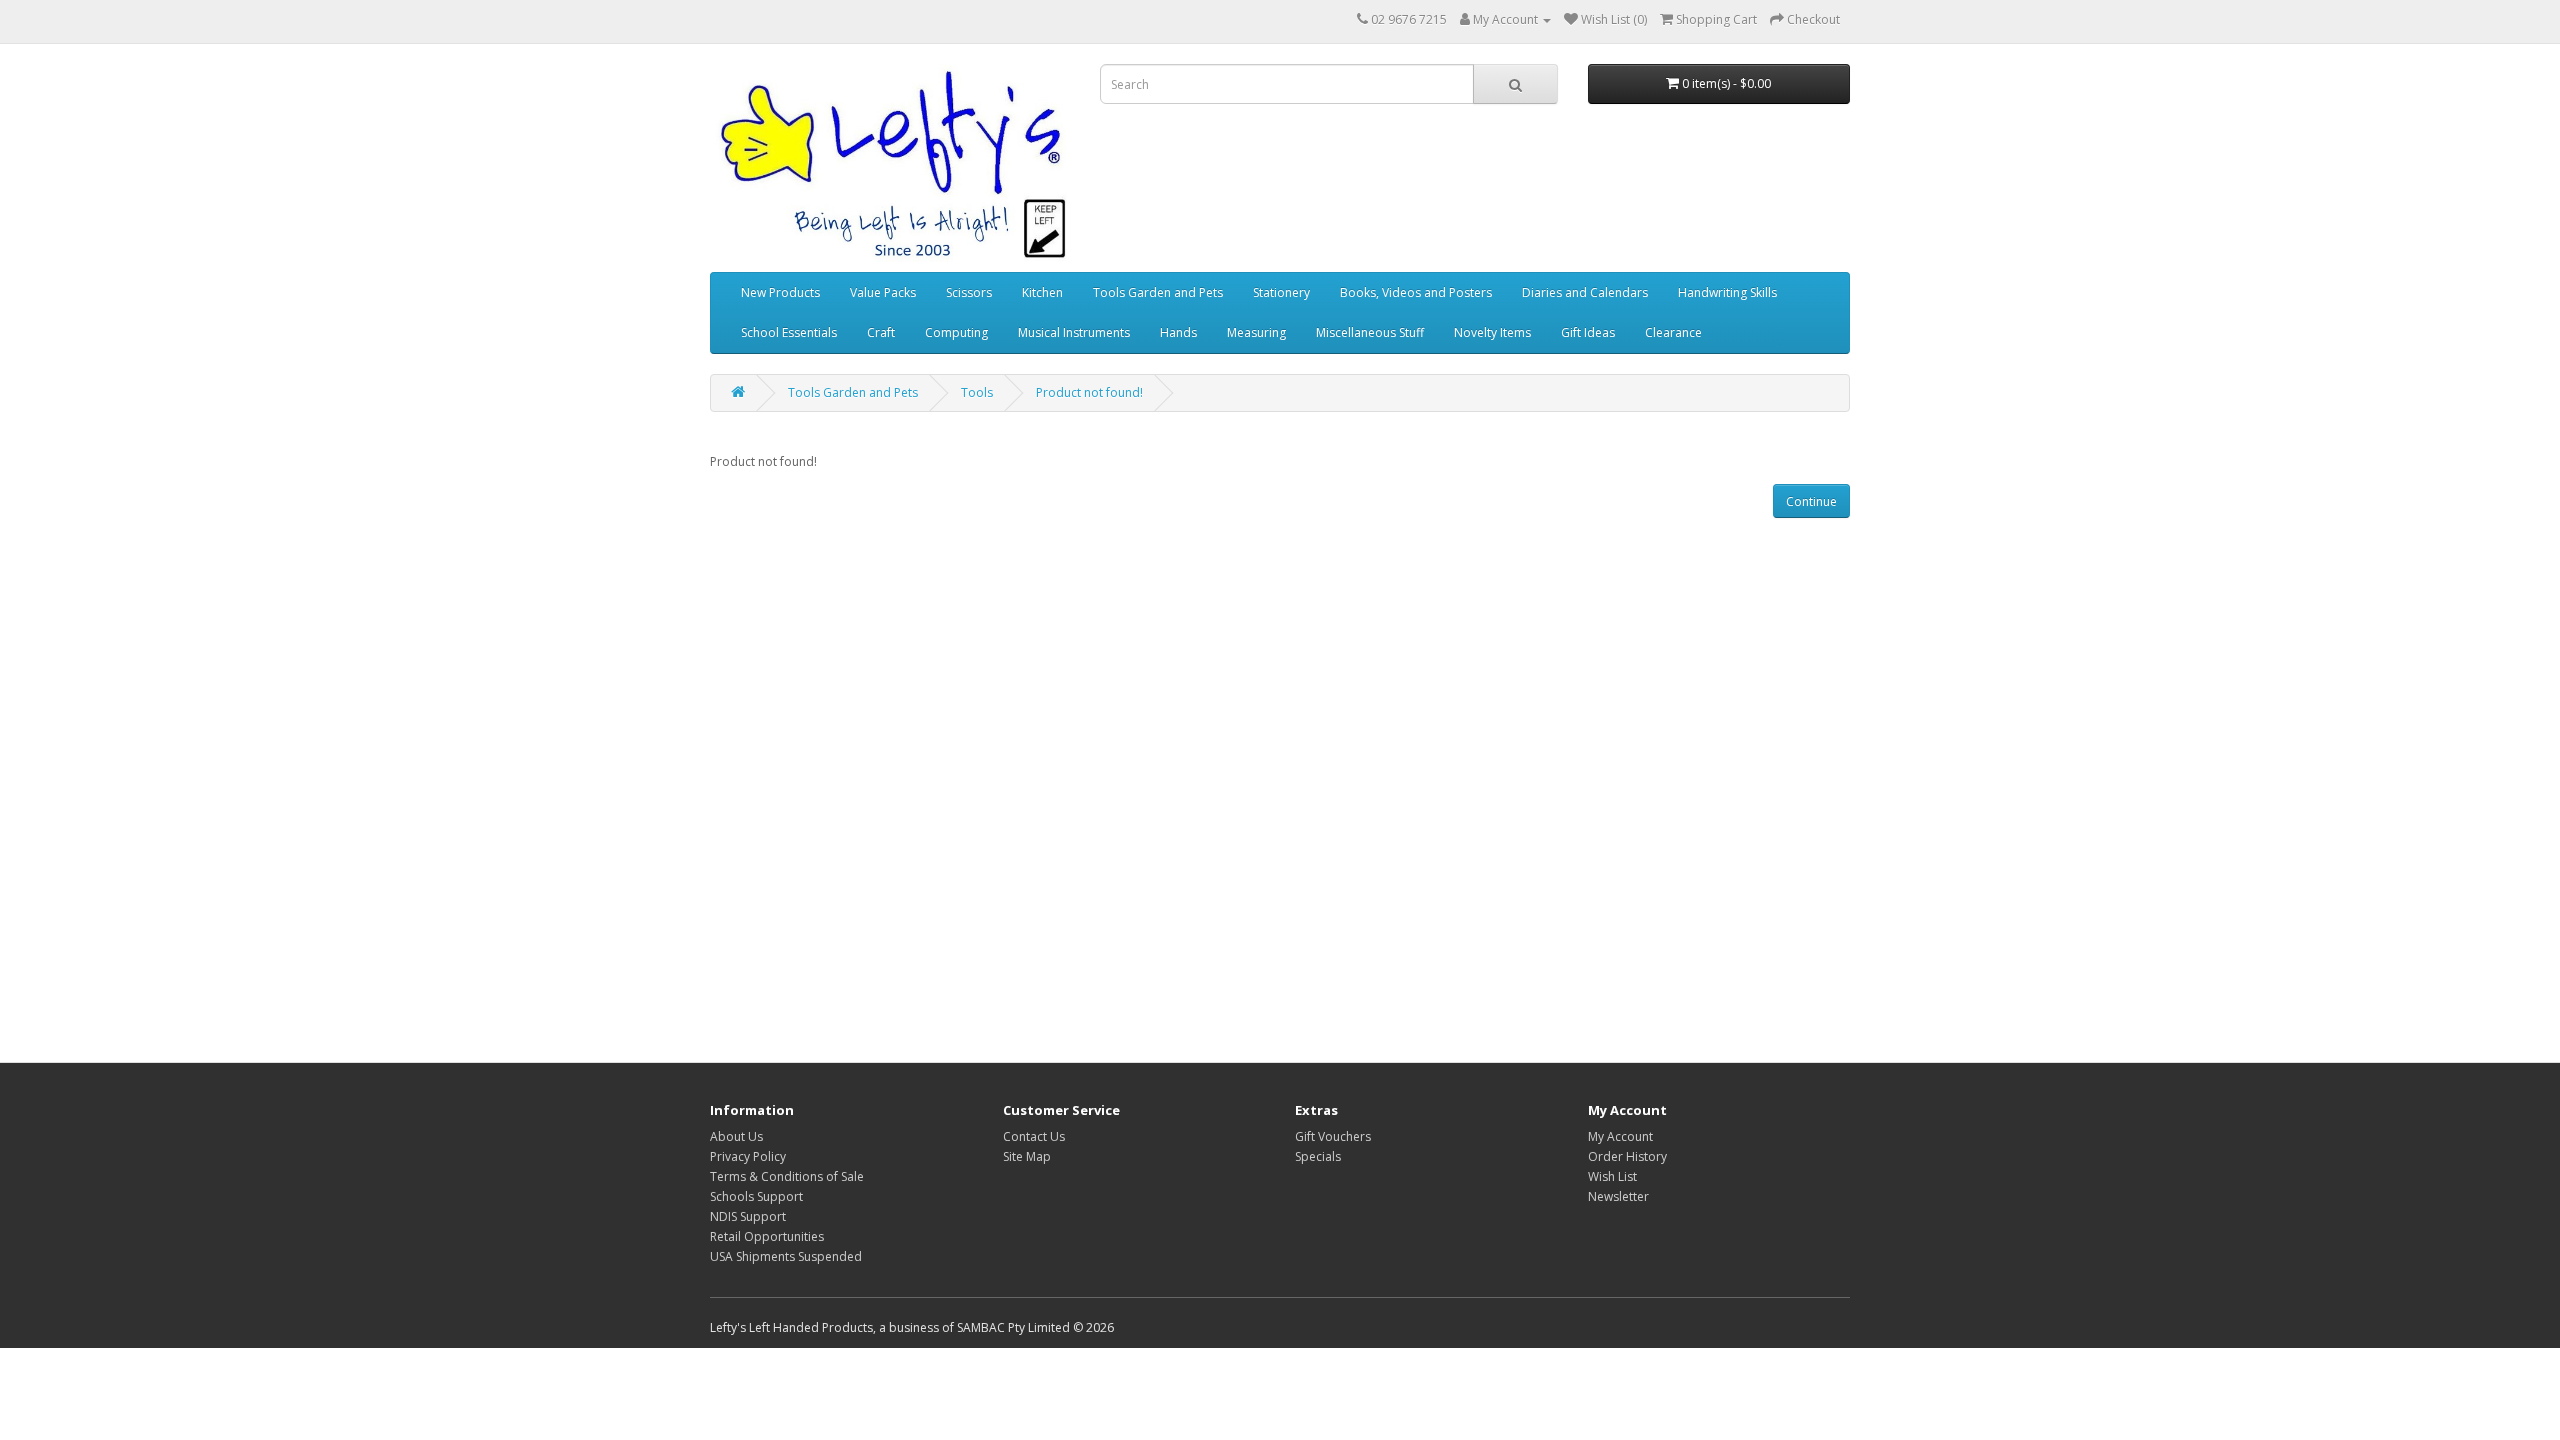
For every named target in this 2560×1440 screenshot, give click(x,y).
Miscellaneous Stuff (1370, 332)
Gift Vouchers (1333, 1136)
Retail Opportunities (767, 1236)
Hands (1178, 332)
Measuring (1256, 332)
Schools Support (756, 1196)
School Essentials (789, 332)
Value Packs (883, 292)
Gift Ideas (1588, 332)
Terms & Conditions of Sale (787, 1176)
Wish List (1612, 1176)
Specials (1318, 1156)
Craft (881, 332)
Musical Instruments (1074, 332)
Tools (977, 392)
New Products (780, 292)
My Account (1620, 1136)
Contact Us (1034, 1136)
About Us (736, 1136)
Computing (956, 332)
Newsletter (1618, 1196)
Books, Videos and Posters (1416, 292)
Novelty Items (1492, 332)
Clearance (1673, 332)
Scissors (969, 292)
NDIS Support (748, 1216)
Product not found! (1089, 392)
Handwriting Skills (1727, 292)
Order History (1627, 1156)
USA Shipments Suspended (786, 1256)
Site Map (1027, 1156)
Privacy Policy (748, 1156)
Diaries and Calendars (1585, 292)
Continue (1811, 501)
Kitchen (1042, 292)
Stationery (1281, 292)
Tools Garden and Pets (1158, 292)
